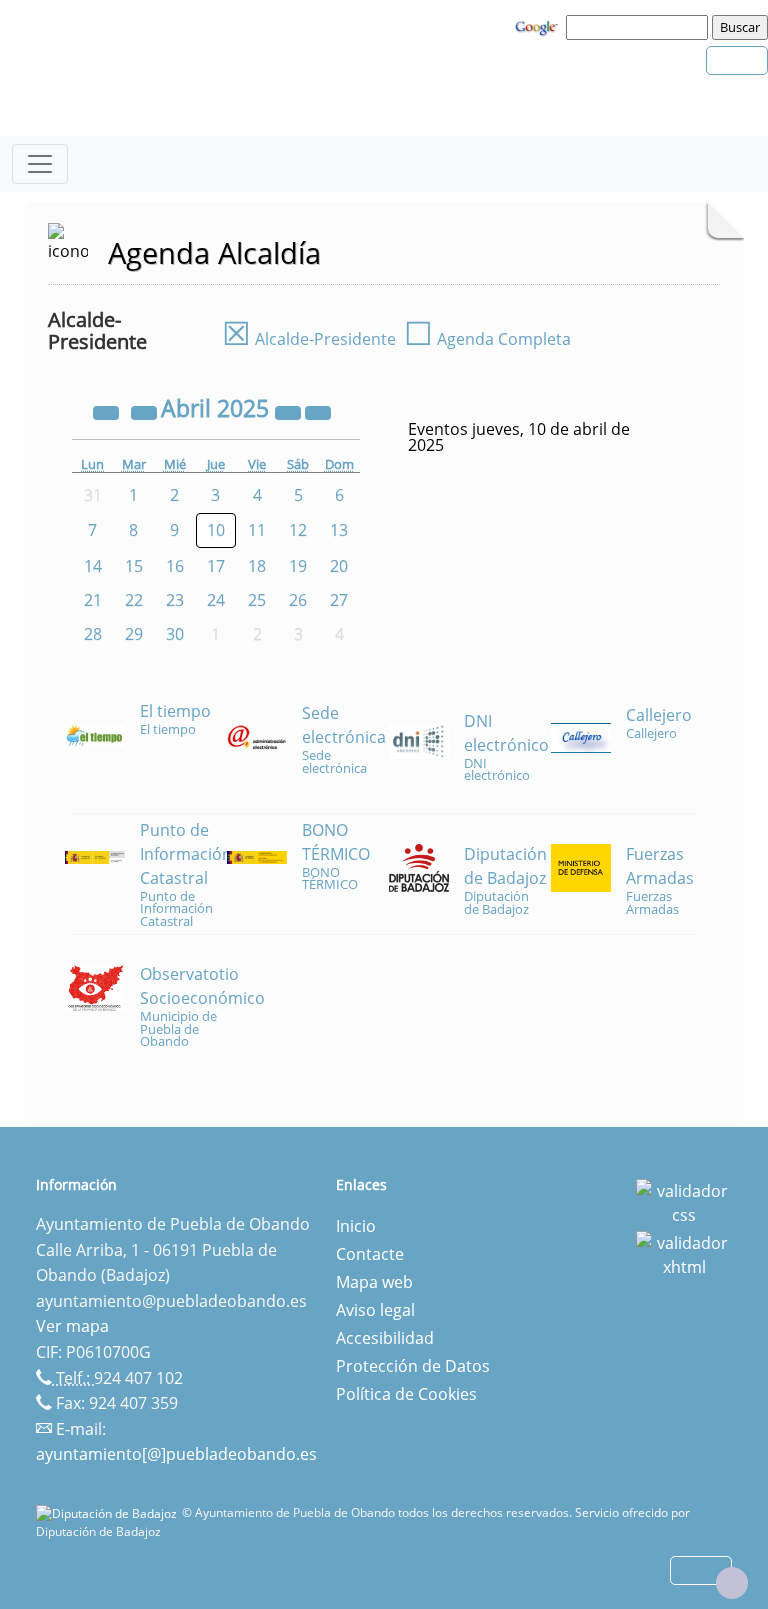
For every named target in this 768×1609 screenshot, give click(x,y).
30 (175, 634)
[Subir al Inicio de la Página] (732, 1583)
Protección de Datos (413, 1366)
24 (216, 600)
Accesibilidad (385, 1338)
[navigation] (640, 27)
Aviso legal (375, 1310)
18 (257, 566)
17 (216, 566)
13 (339, 530)
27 (339, 600)
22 (134, 600)
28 (93, 634)
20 (339, 566)
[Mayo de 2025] (318, 411)
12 (298, 530)
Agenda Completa (487, 339)
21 (93, 600)
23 (175, 600)
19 (298, 566)
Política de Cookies (406, 1394)
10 (216, 530)
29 (134, 634)
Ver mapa (72, 1326)
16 (175, 566)
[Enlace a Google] (539, 26)
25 (257, 600)
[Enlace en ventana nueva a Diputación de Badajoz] (109, 1512)
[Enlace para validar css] (684, 1201)
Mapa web (374, 1282)
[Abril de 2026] (290, 411)
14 (93, 566)
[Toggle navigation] (40, 164)
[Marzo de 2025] (146, 411)
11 (257, 530)
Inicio (356, 1226)
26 (298, 600)
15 (134, 566)
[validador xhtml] (684, 1253)
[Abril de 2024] (108, 411)
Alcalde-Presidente (309, 339)
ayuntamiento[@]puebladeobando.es (176, 1454)
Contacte (370, 1254)
